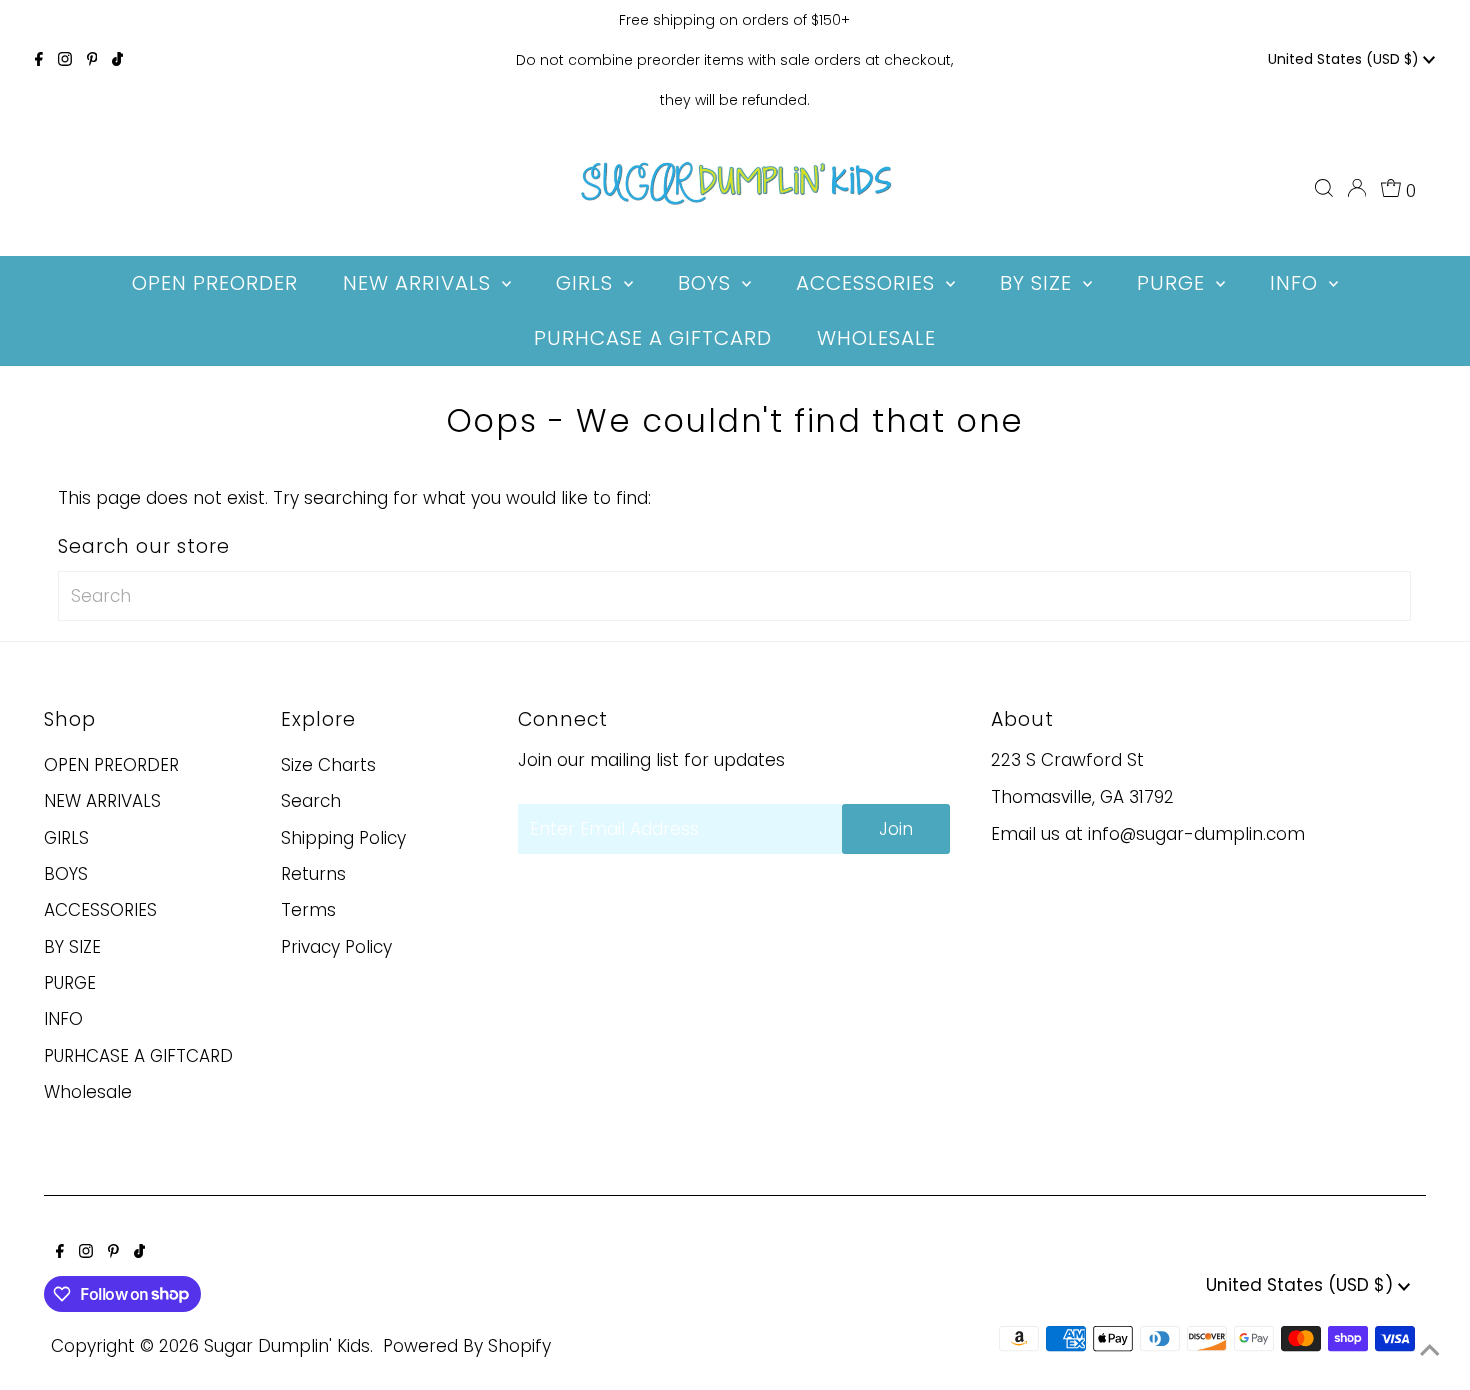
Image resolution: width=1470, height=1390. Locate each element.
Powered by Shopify (467, 1346)
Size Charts (328, 765)
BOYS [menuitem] (707, 283)
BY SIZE (72, 947)
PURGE (70, 983)
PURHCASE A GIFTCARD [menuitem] (653, 338)
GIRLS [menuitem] (587, 283)
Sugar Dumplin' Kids (287, 1346)
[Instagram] (65, 60)
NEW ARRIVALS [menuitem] (420, 283)
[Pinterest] (92, 60)
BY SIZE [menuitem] (1039, 283)
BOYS (66, 874)
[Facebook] (39, 60)
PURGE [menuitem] (1174, 283)
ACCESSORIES (100, 910)
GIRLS (66, 838)
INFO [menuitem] (1297, 283)
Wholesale (88, 1092)
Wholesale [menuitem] (876, 338)
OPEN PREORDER (111, 765)
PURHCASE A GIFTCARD (138, 1056)
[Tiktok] (117, 60)
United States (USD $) (1345, 59)
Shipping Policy (343, 838)
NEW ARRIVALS (102, 801)
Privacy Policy (336, 947)
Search (311, 801)
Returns (313, 874)
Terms (308, 910)
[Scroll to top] (1430, 1350)
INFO (63, 1019)
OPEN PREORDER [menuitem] (215, 283)
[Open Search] (1324, 188)
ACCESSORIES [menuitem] (868, 283)
